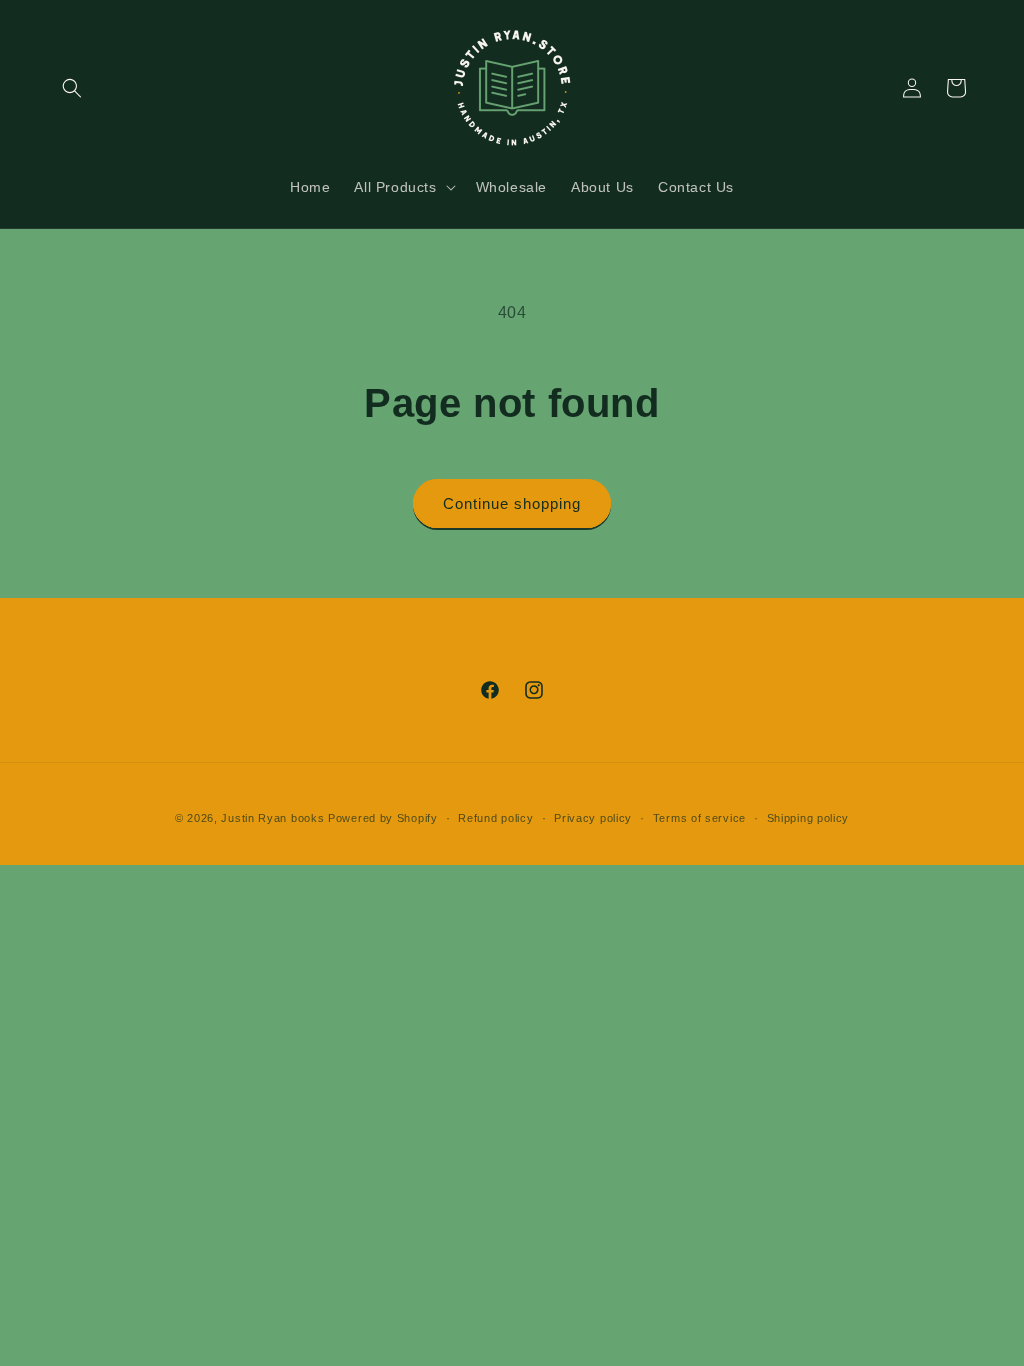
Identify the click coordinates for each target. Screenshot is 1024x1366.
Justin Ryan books (272, 818)
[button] (72, 88)
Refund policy (495, 818)
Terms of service (699, 818)
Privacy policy (593, 818)
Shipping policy (808, 818)
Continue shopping (512, 503)
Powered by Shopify (383, 818)
